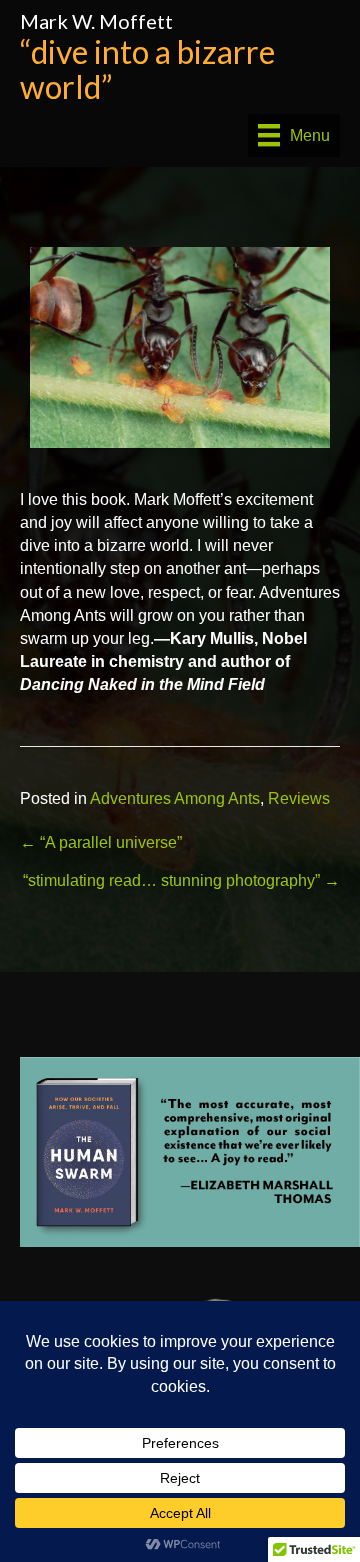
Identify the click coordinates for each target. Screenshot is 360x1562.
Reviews (299, 798)
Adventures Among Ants (175, 798)
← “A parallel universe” (101, 842)
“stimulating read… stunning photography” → (181, 880)
